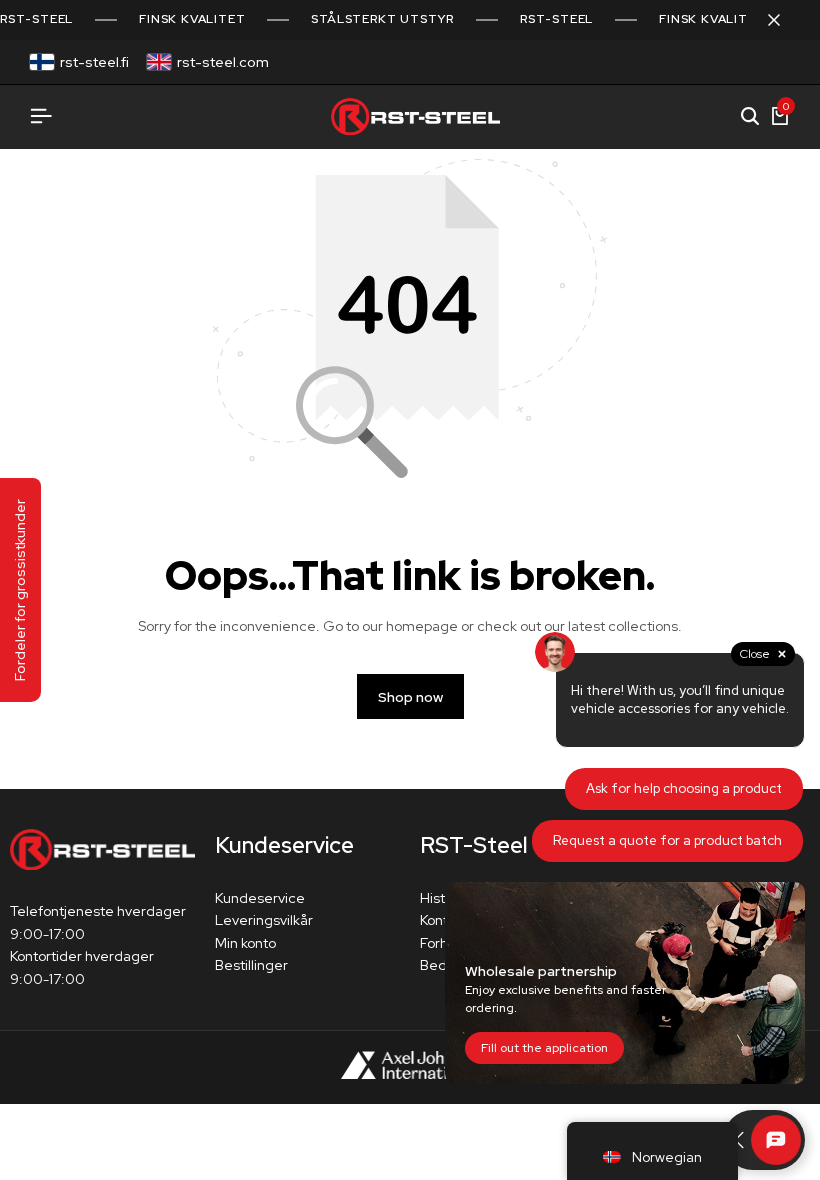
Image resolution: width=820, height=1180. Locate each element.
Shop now (410, 697)
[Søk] (750, 117)
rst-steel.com (223, 62)
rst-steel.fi (94, 62)
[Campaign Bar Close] (784, 20)
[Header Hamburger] (41, 116)
